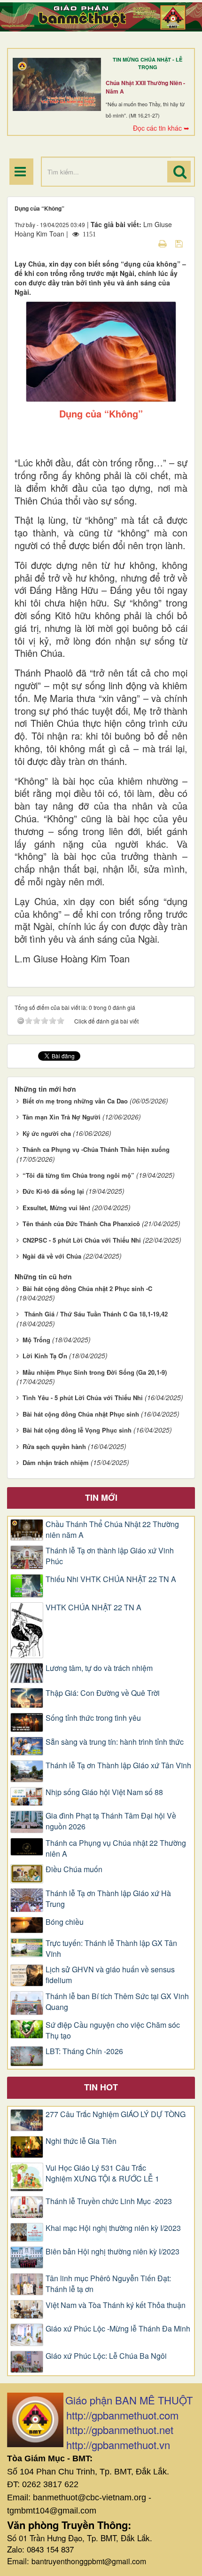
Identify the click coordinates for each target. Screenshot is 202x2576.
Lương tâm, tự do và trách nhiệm (99, 1668)
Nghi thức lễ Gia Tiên (81, 2141)
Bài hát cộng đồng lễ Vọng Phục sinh (77, 1430)
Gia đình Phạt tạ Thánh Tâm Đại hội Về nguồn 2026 (111, 1821)
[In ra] (163, 243)
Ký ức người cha (47, 1133)
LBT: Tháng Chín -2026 (84, 2051)
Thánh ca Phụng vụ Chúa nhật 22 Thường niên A (116, 1848)
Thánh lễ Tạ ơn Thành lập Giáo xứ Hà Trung (108, 1899)
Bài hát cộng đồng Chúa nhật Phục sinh (81, 1414)
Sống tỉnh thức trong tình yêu (93, 1718)
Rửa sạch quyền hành (54, 1446)
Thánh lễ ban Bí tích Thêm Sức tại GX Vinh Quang (117, 2002)
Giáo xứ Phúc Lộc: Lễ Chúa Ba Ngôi (106, 2356)
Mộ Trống (36, 1340)
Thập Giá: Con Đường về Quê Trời (103, 1693)
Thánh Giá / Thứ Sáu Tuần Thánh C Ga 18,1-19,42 (95, 1314)
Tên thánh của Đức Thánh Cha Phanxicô (81, 1224)
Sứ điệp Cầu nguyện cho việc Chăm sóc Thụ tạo (113, 2030)
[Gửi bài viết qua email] (146, 243)
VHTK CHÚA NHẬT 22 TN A (93, 1607)
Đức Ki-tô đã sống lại (53, 1191)
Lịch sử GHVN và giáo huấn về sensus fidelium (110, 1975)
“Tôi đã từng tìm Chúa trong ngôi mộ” (78, 1175)
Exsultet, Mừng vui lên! (56, 1208)
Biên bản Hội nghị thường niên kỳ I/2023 (113, 2252)
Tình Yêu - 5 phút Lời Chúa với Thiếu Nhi (83, 1398)
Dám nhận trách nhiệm (56, 1462)
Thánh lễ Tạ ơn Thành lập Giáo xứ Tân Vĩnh (118, 1765)
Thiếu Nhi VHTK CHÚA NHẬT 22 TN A (111, 1579)
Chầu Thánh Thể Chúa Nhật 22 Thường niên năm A (112, 1530)
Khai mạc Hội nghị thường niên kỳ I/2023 (113, 2228)
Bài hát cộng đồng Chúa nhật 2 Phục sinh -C (87, 1288)
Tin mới (101, 1497)
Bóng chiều (65, 1922)
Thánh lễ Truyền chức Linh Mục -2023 (109, 2201)
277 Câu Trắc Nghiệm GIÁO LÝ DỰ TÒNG (116, 2114)
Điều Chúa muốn (74, 1869)
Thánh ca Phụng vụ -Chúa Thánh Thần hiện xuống (96, 1149)
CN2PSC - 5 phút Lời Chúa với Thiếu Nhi (82, 1240)
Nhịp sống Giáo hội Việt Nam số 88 (104, 1792)
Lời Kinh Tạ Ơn (45, 1356)
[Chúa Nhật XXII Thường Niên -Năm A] (57, 85)
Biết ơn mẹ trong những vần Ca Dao (75, 1101)
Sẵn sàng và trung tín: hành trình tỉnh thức (115, 1742)
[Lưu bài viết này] (180, 243)
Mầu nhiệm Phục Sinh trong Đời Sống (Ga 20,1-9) (95, 1372)
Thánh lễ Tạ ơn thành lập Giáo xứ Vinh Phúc (110, 1556)
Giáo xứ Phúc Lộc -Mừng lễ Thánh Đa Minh (118, 2329)
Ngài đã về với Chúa (52, 1256)
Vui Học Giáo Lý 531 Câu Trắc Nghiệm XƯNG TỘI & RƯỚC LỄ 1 (102, 2173)
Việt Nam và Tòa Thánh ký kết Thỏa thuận (116, 2305)
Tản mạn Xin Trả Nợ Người (62, 1117)
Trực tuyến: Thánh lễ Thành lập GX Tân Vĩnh (111, 1949)
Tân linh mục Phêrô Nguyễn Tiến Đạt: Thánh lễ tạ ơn (108, 2284)
